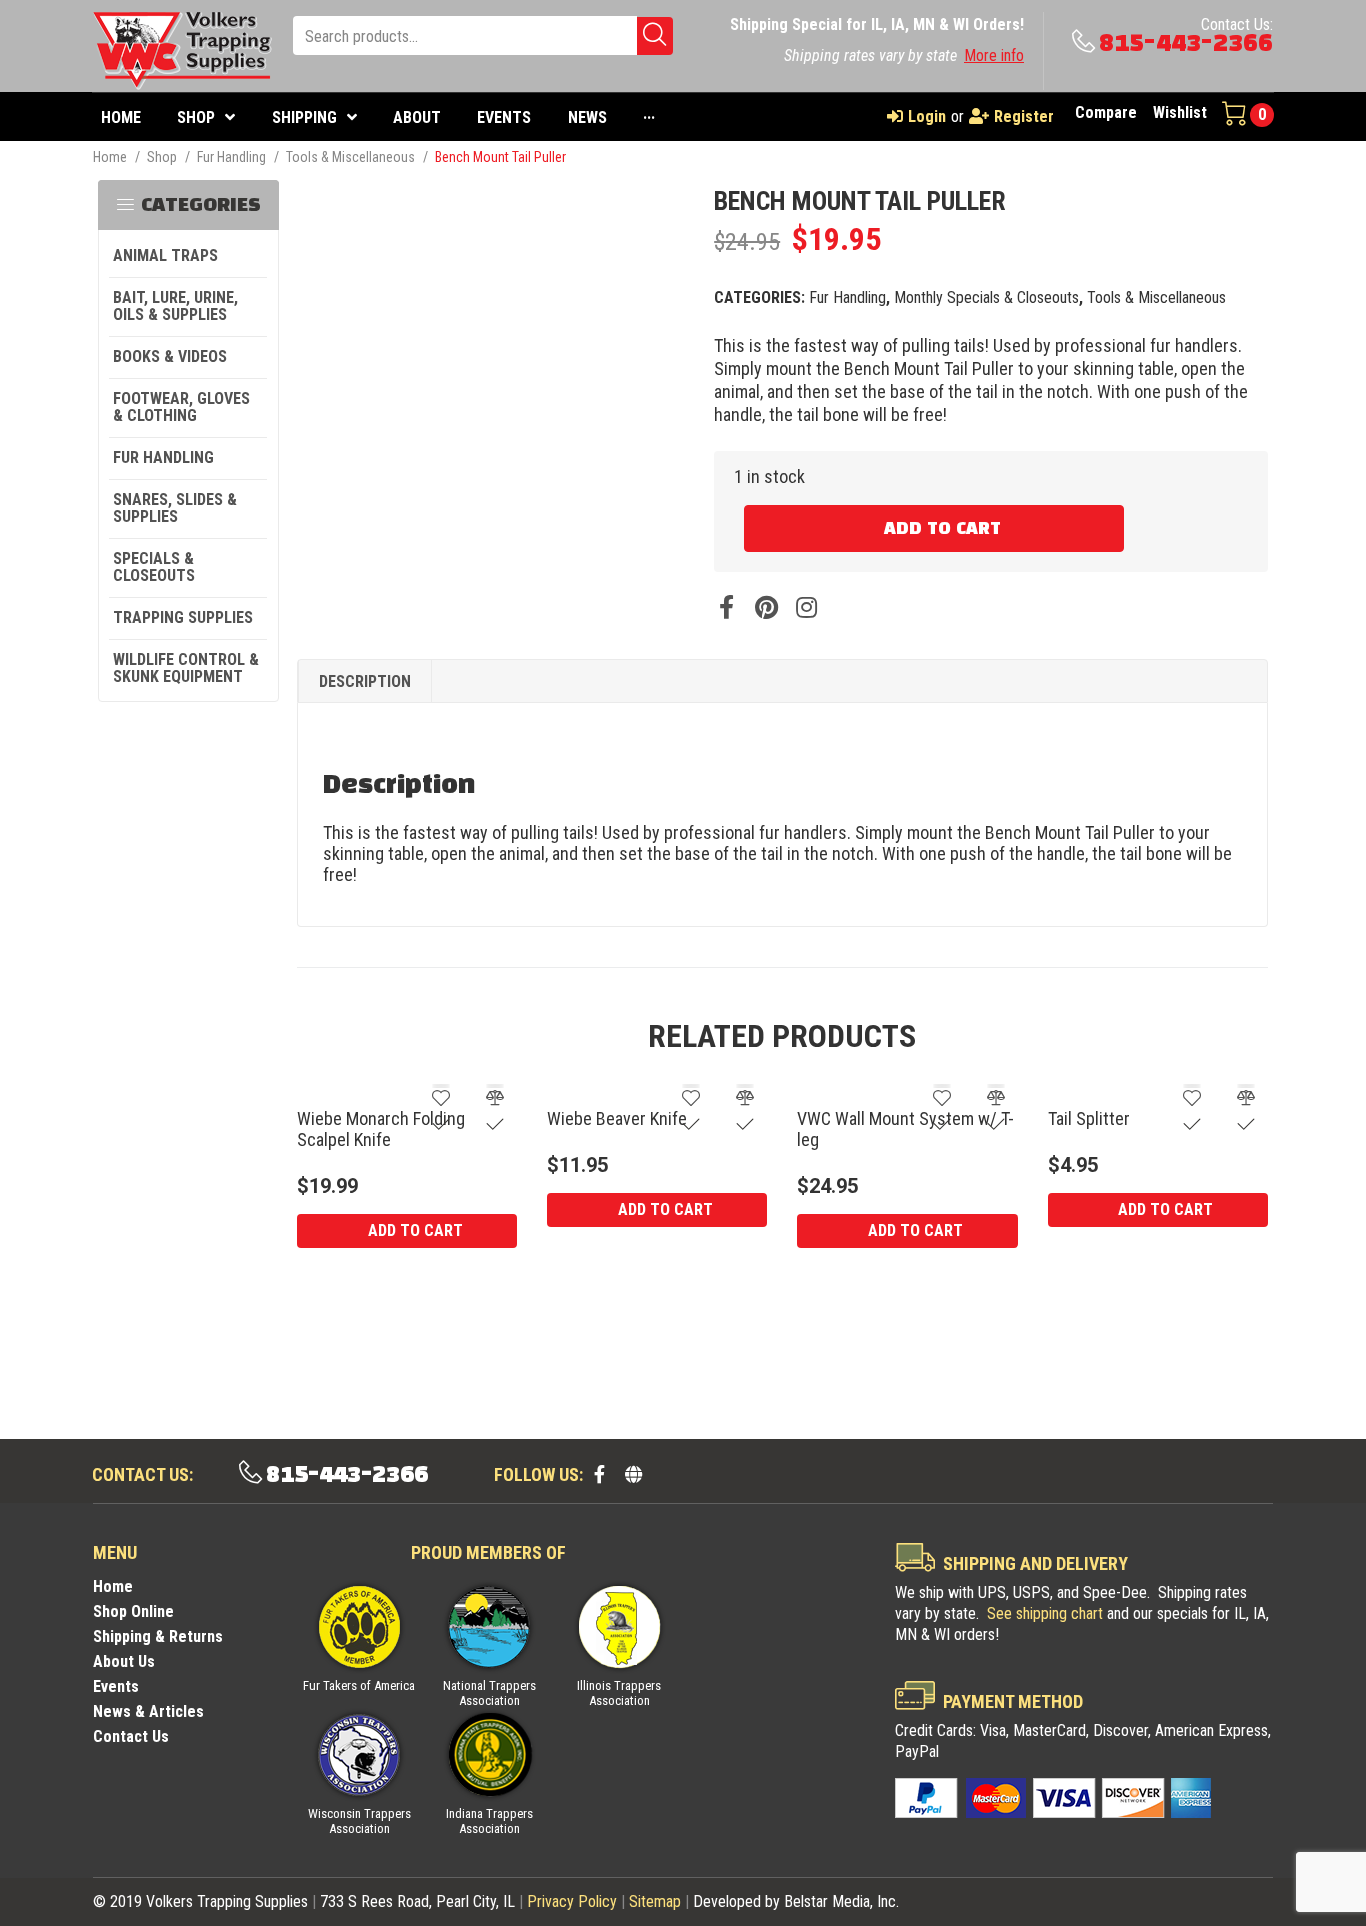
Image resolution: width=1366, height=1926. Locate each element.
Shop (162, 157)
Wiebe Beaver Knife (617, 1118)
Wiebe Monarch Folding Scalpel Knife (381, 1129)
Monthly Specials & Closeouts (986, 297)
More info (994, 55)
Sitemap (655, 1901)
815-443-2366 (1186, 43)
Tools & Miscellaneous (350, 157)
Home (110, 157)
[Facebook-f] (599, 1474)
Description (365, 681)
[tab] (365, 681)
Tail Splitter (1089, 1118)
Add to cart (942, 529)
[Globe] (633, 1474)
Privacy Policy (572, 1901)
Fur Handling (231, 157)
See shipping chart (1045, 1613)
